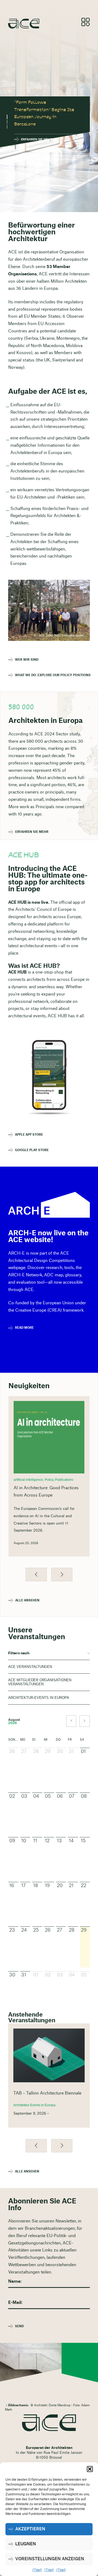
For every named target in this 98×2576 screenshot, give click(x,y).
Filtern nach (19, 1653)
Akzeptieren (30, 2529)
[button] (90, 2469)
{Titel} (37, 2570)
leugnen (26, 2544)
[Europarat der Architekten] (49, 2423)
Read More (24, 1328)
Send (19, 2326)
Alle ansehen (27, 1600)
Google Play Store (32, 1150)
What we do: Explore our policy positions (52, 675)
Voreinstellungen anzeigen (50, 2559)
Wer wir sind (27, 660)
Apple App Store (29, 1135)
